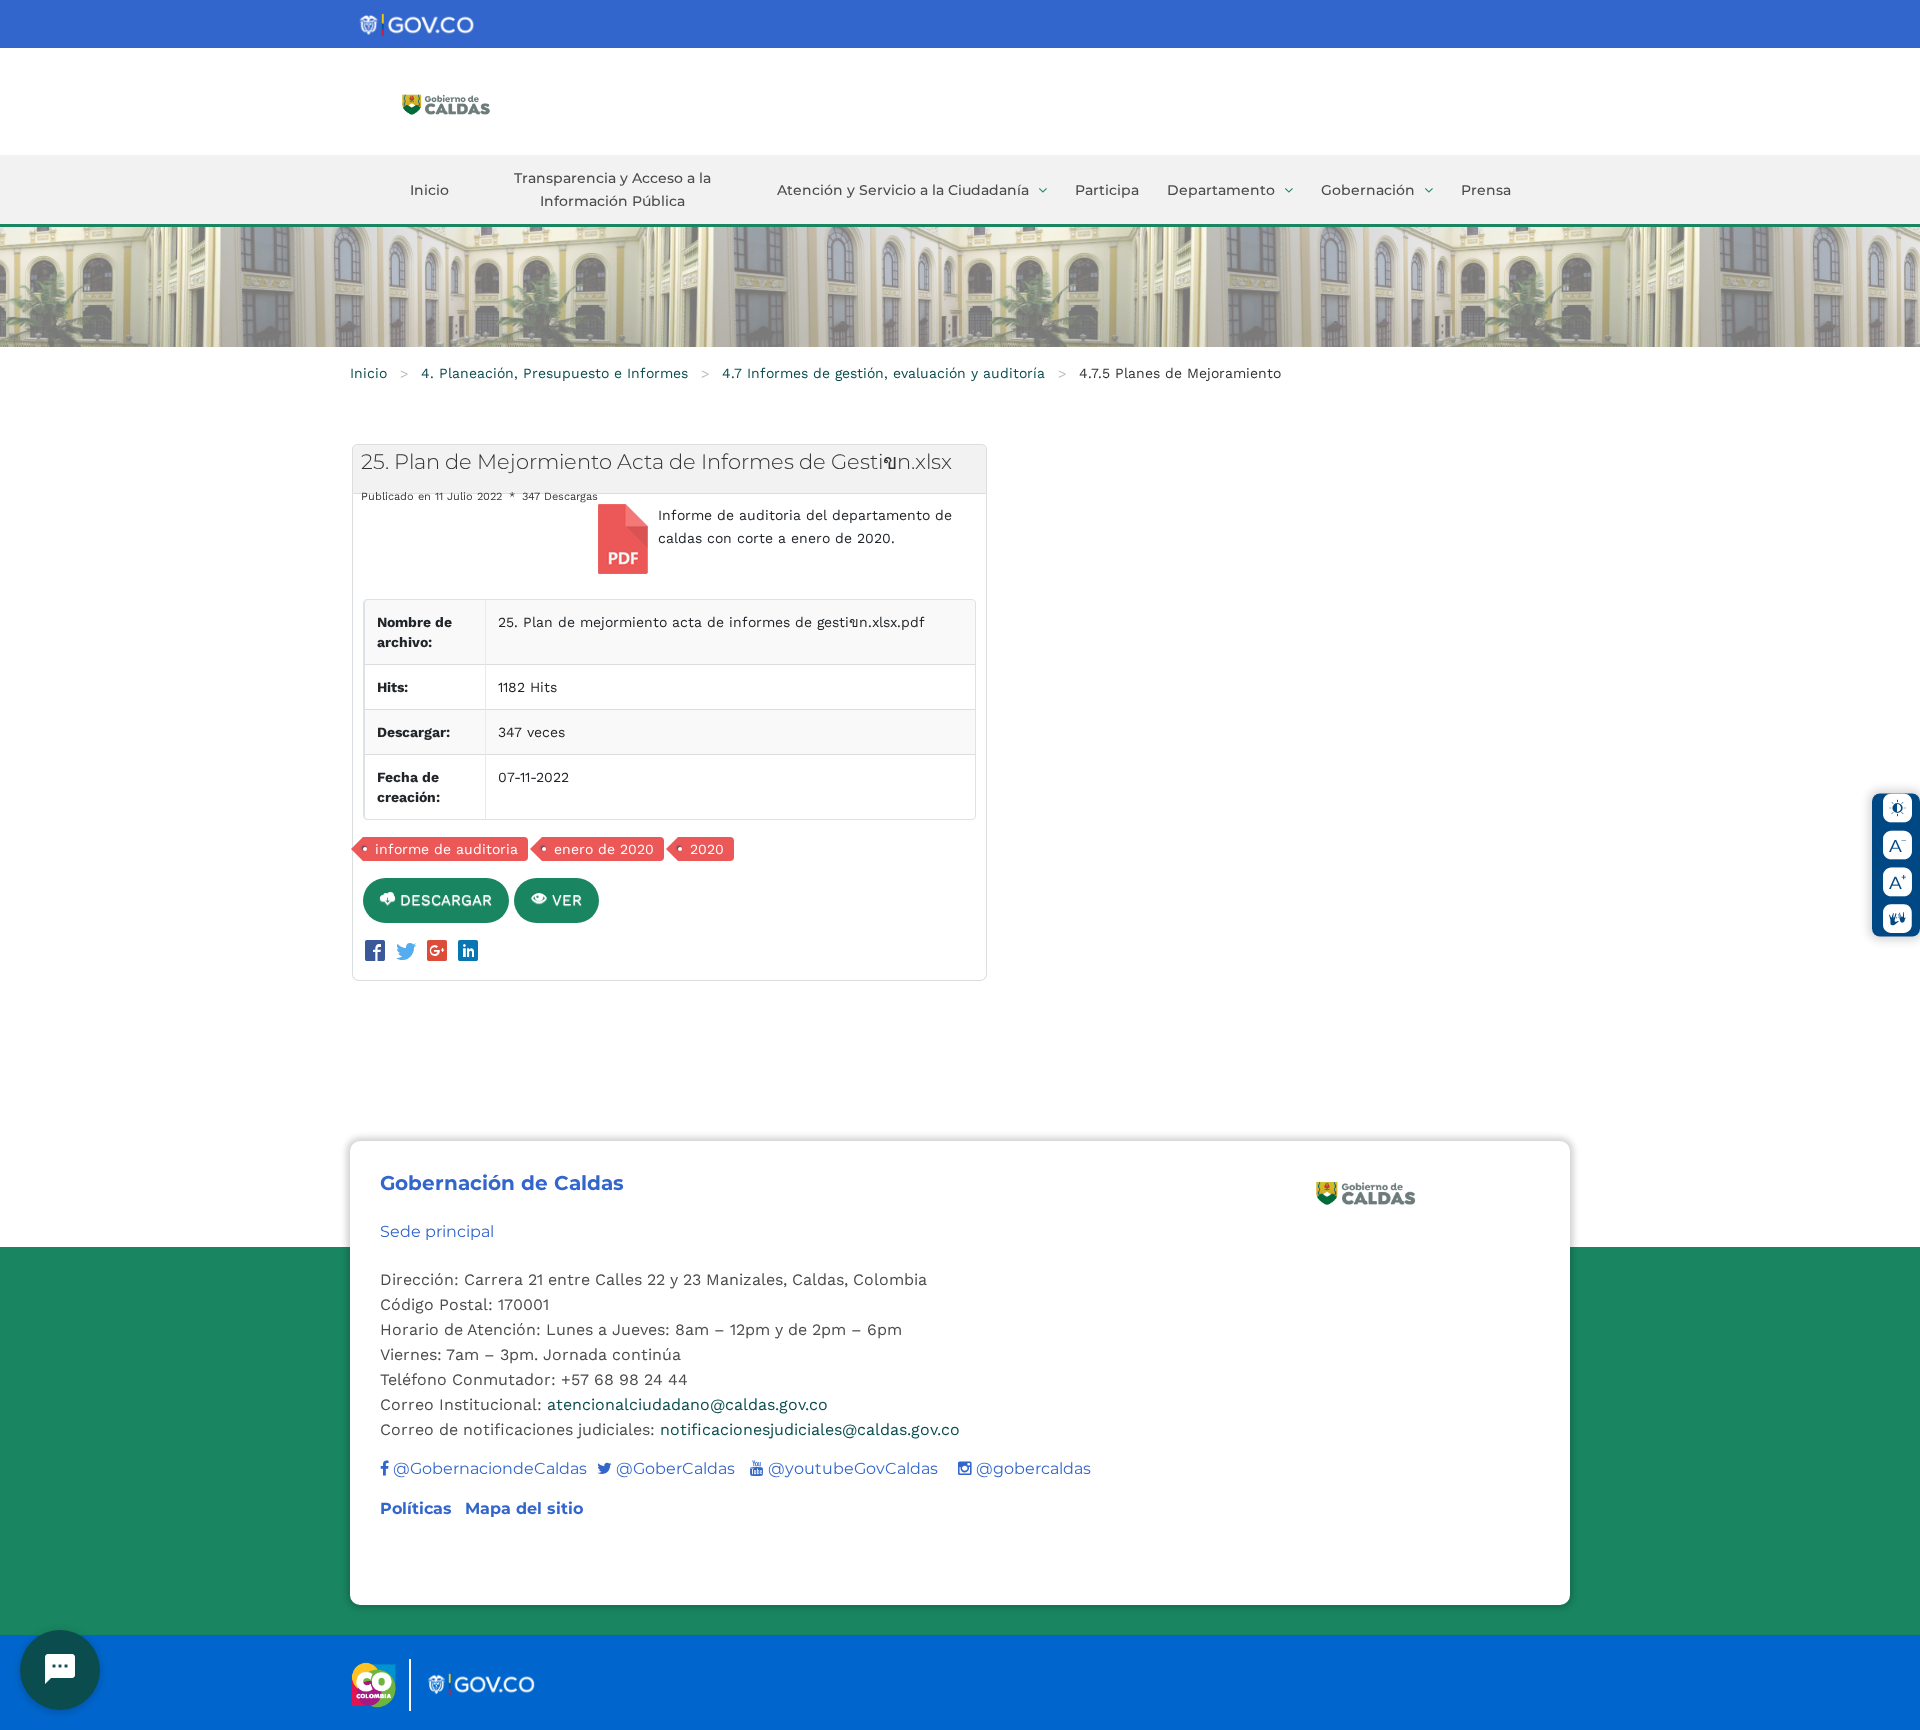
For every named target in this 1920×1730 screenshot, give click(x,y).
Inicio (429, 190)
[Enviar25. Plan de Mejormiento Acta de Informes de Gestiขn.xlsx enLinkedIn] (468, 953)
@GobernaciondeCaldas (488, 1468)
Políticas (418, 1508)
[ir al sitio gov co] (418, 25)
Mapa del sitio (524, 1508)
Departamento (1221, 190)
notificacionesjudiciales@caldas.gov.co (810, 1429)
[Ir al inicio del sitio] (475, 103)
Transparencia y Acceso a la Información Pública (612, 189)
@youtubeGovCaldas (844, 1468)
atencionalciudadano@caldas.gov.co (687, 1404)
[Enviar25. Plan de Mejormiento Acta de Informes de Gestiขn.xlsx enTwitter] (409, 953)
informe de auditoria (446, 849)
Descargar (443, 900)
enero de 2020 (604, 849)
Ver (564, 900)
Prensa (1486, 190)
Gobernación (1368, 190)
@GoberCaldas (666, 1468)
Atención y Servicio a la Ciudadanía (903, 190)
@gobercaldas (1031, 1468)
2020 (707, 849)
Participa (1107, 190)
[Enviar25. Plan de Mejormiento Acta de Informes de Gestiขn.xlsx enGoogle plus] (440, 953)
